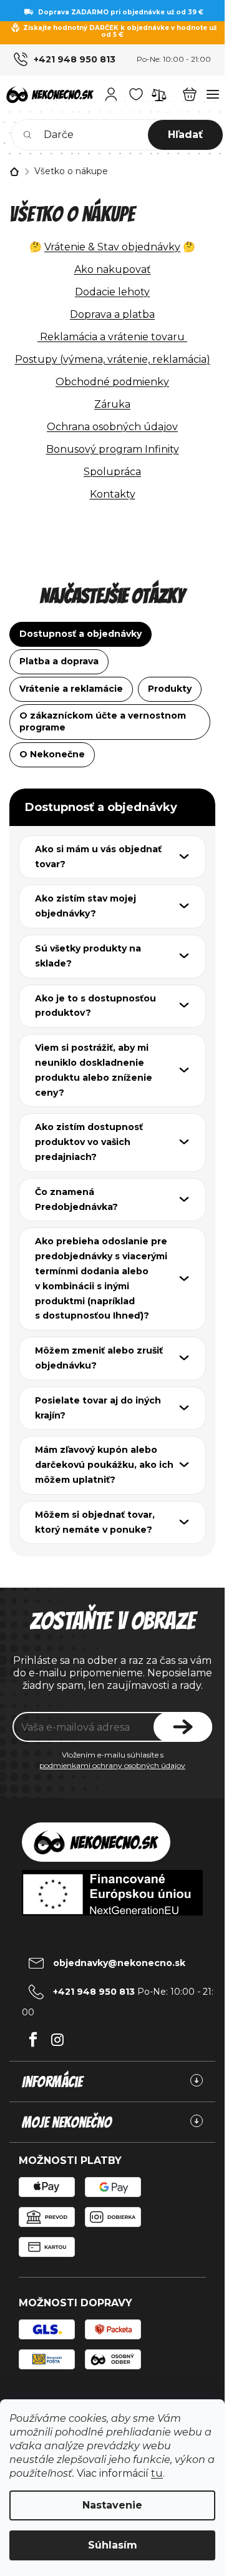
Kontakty (113, 494)
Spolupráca (112, 472)
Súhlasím (113, 2545)
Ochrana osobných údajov (112, 427)
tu (157, 2473)
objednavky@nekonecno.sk (119, 1963)
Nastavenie (112, 2505)
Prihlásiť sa (183, 1727)
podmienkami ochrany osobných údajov (112, 1765)
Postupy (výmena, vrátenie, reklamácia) (113, 359)
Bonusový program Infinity (113, 449)
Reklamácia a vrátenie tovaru (112, 337)
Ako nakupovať (113, 269)
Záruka (112, 404)
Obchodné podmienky (112, 382)
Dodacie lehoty (112, 292)
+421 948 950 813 (75, 59)
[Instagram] (57, 2036)
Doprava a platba (112, 314)
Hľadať (185, 135)
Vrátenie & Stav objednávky (112, 247)
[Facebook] (33, 2036)
